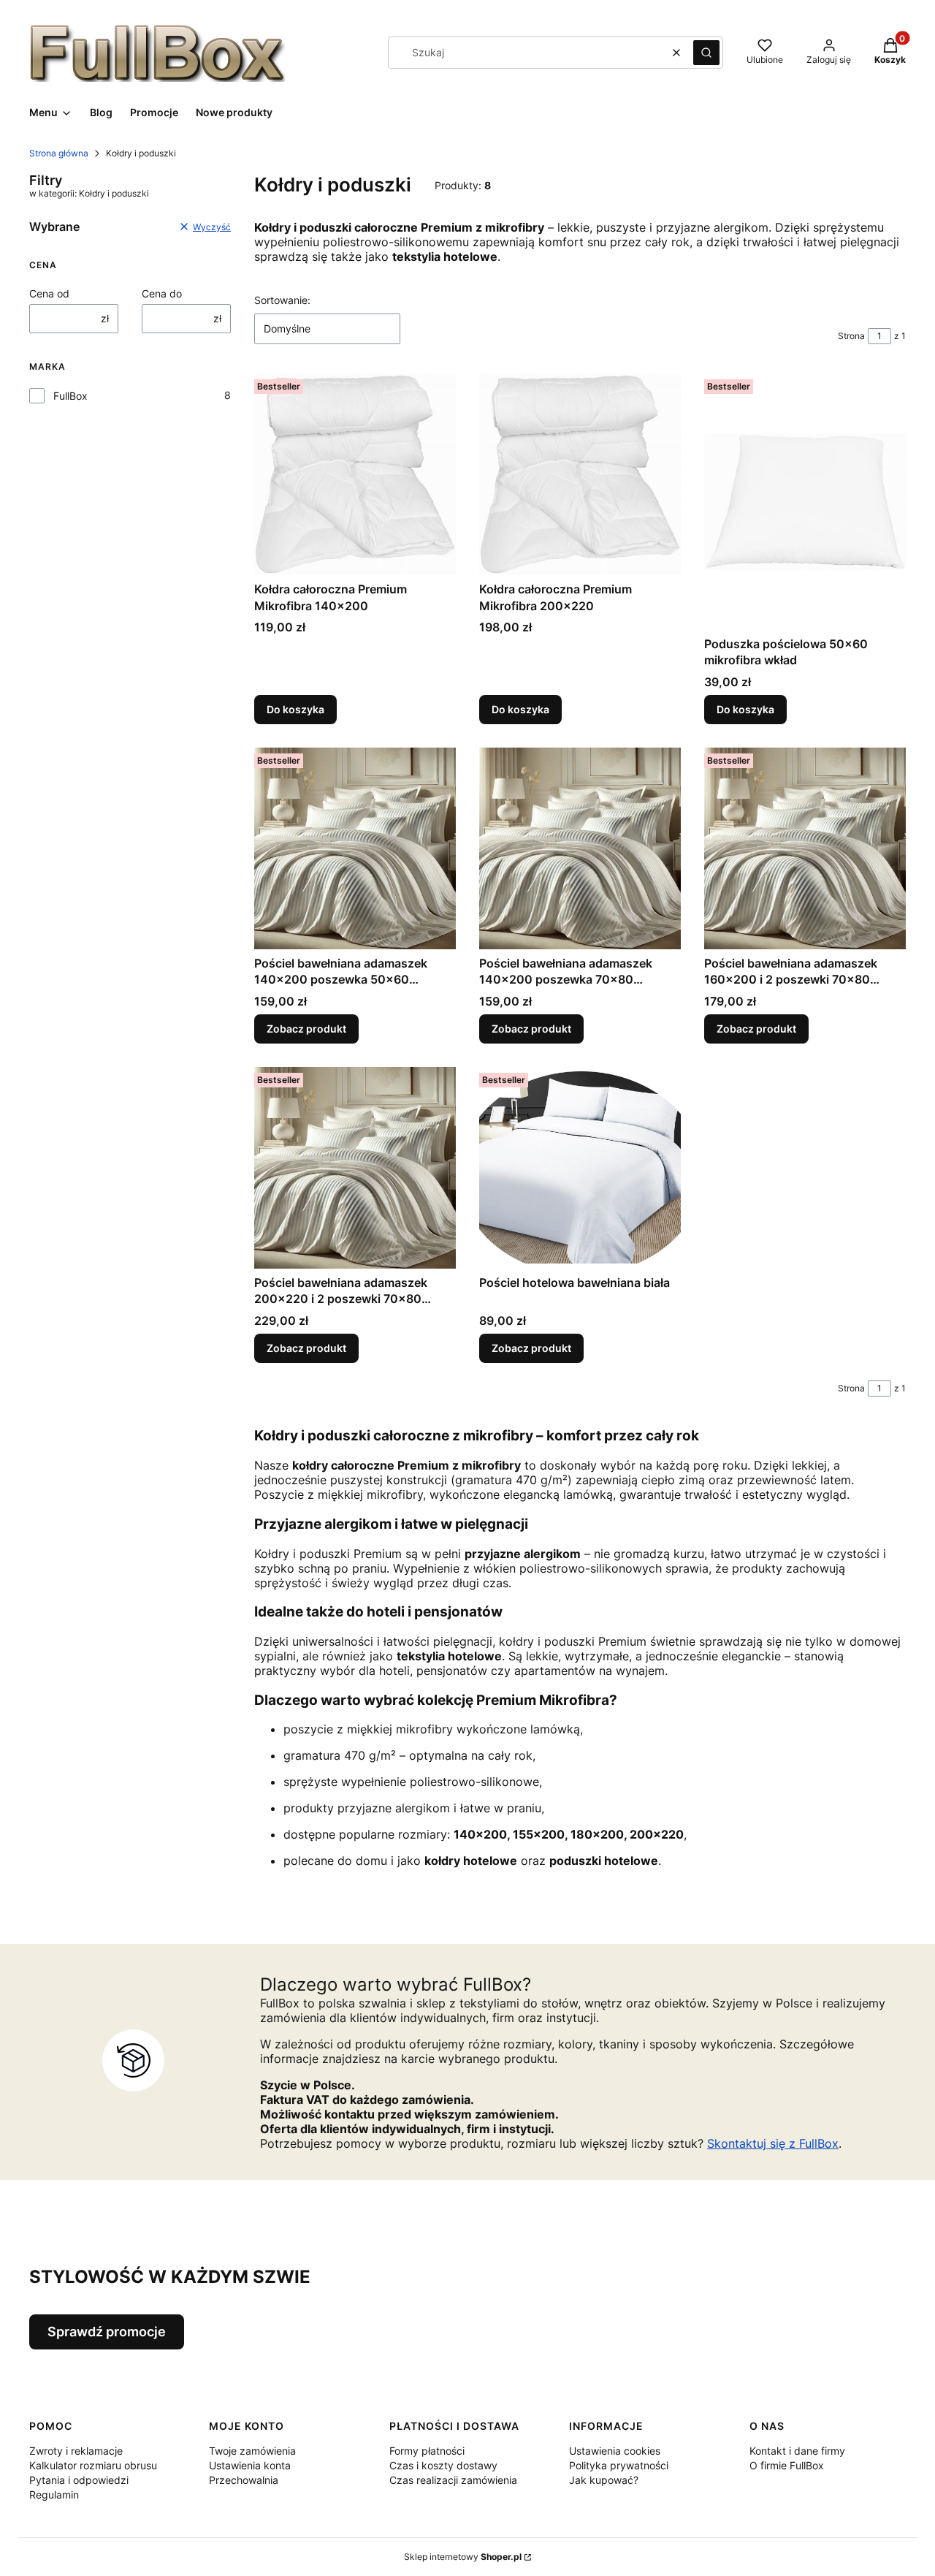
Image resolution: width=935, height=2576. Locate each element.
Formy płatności (427, 2451)
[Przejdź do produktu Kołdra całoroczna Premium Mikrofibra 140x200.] (355, 474)
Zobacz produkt (306, 1029)
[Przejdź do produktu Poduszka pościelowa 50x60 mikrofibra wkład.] (805, 501)
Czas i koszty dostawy (443, 2465)
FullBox (70, 396)
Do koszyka (295, 709)
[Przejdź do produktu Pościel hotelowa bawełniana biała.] (580, 1168)
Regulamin (54, 2495)
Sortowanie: (282, 300)
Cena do (162, 293)
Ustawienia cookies (615, 2451)
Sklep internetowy (463, 2557)
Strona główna (59, 153)
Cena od (49, 293)
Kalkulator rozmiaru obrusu (93, 2465)
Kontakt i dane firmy (797, 2451)
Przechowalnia (244, 2480)
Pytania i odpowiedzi (79, 2480)
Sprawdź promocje (107, 2332)
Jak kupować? (604, 2480)
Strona (851, 336)
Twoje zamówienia (252, 2451)
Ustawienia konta (250, 2465)
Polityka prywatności (619, 2465)
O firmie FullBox (787, 2465)
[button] (706, 53)
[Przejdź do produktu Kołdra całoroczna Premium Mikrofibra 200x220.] (580, 474)
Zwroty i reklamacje (76, 2451)
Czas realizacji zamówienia (453, 2480)
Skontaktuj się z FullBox (773, 2143)
